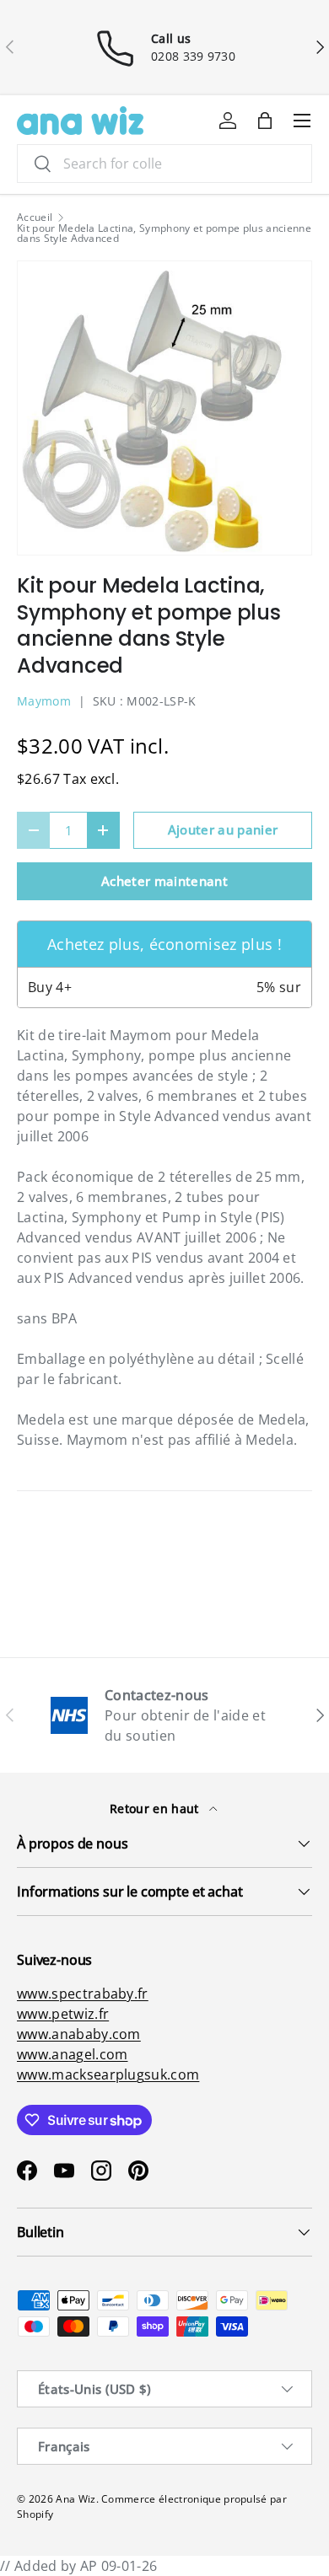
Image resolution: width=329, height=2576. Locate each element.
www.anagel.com (72, 2054)
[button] (265, 121)
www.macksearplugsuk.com (108, 2074)
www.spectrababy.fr (83, 1994)
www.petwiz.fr (63, 2014)
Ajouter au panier (223, 829)
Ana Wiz (76, 2499)
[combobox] (164, 164)
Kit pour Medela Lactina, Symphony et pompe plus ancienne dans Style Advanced (164, 233)
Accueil (35, 217)
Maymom (44, 701)
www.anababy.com (79, 2034)
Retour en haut (156, 1809)
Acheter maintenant (164, 881)
